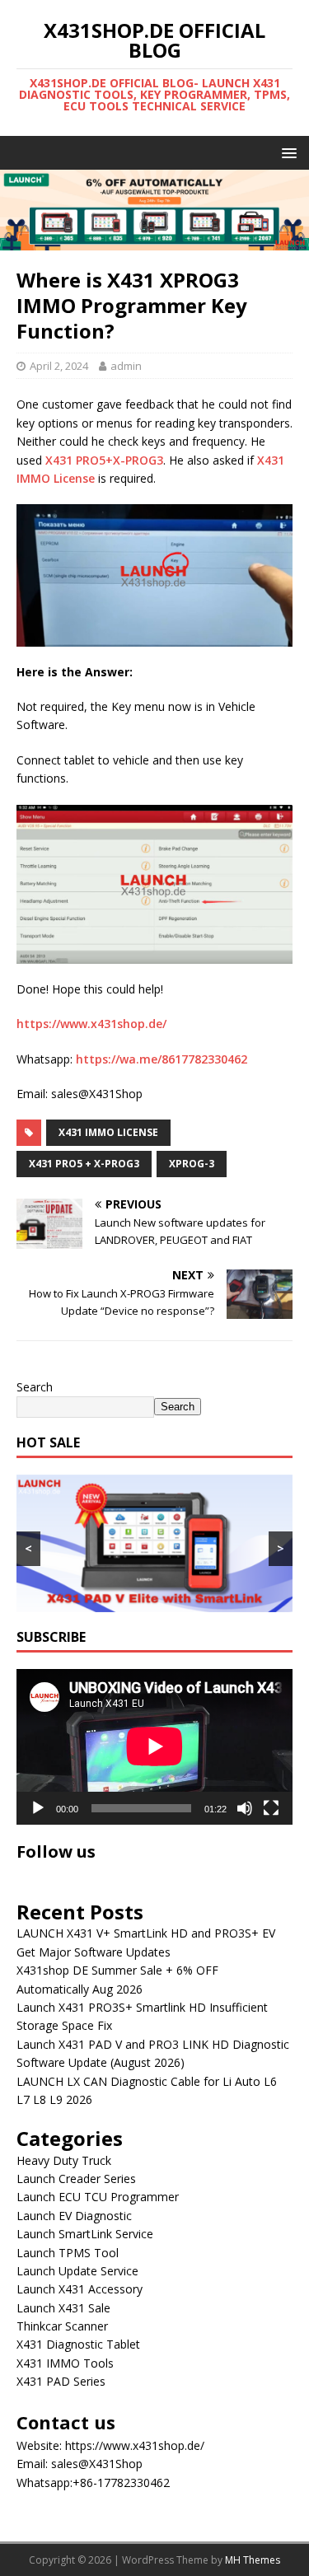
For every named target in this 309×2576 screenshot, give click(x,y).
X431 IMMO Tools (65, 2363)
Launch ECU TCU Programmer (98, 2197)
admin (126, 366)
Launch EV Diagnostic (74, 2216)
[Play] (38, 1808)
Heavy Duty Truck (64, 2160)
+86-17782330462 (121, 2482)
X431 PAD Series (61, 2381)
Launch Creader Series (76, 2179)
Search (35, 1387)
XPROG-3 (192, 1164)
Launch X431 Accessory (80, 2289)
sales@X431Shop (97, 2464)
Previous (21, 206)
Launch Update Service (77, 2271)
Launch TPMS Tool (68, 2253)
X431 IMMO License (108, 1132)
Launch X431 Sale (63, 2308)
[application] (154, 1746)
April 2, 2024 (59, 366)
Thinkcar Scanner (62, 2326)
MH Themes (253, 2560)
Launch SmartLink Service (85, 2234)
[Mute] (245, 1808)
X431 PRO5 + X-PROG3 (84, 1164)
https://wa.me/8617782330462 (162, 1059)
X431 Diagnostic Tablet (78, 2344)
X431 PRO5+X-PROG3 (104, 460)
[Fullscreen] (271, 1808)
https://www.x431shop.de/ (91, 1024)
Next (288, 206)
